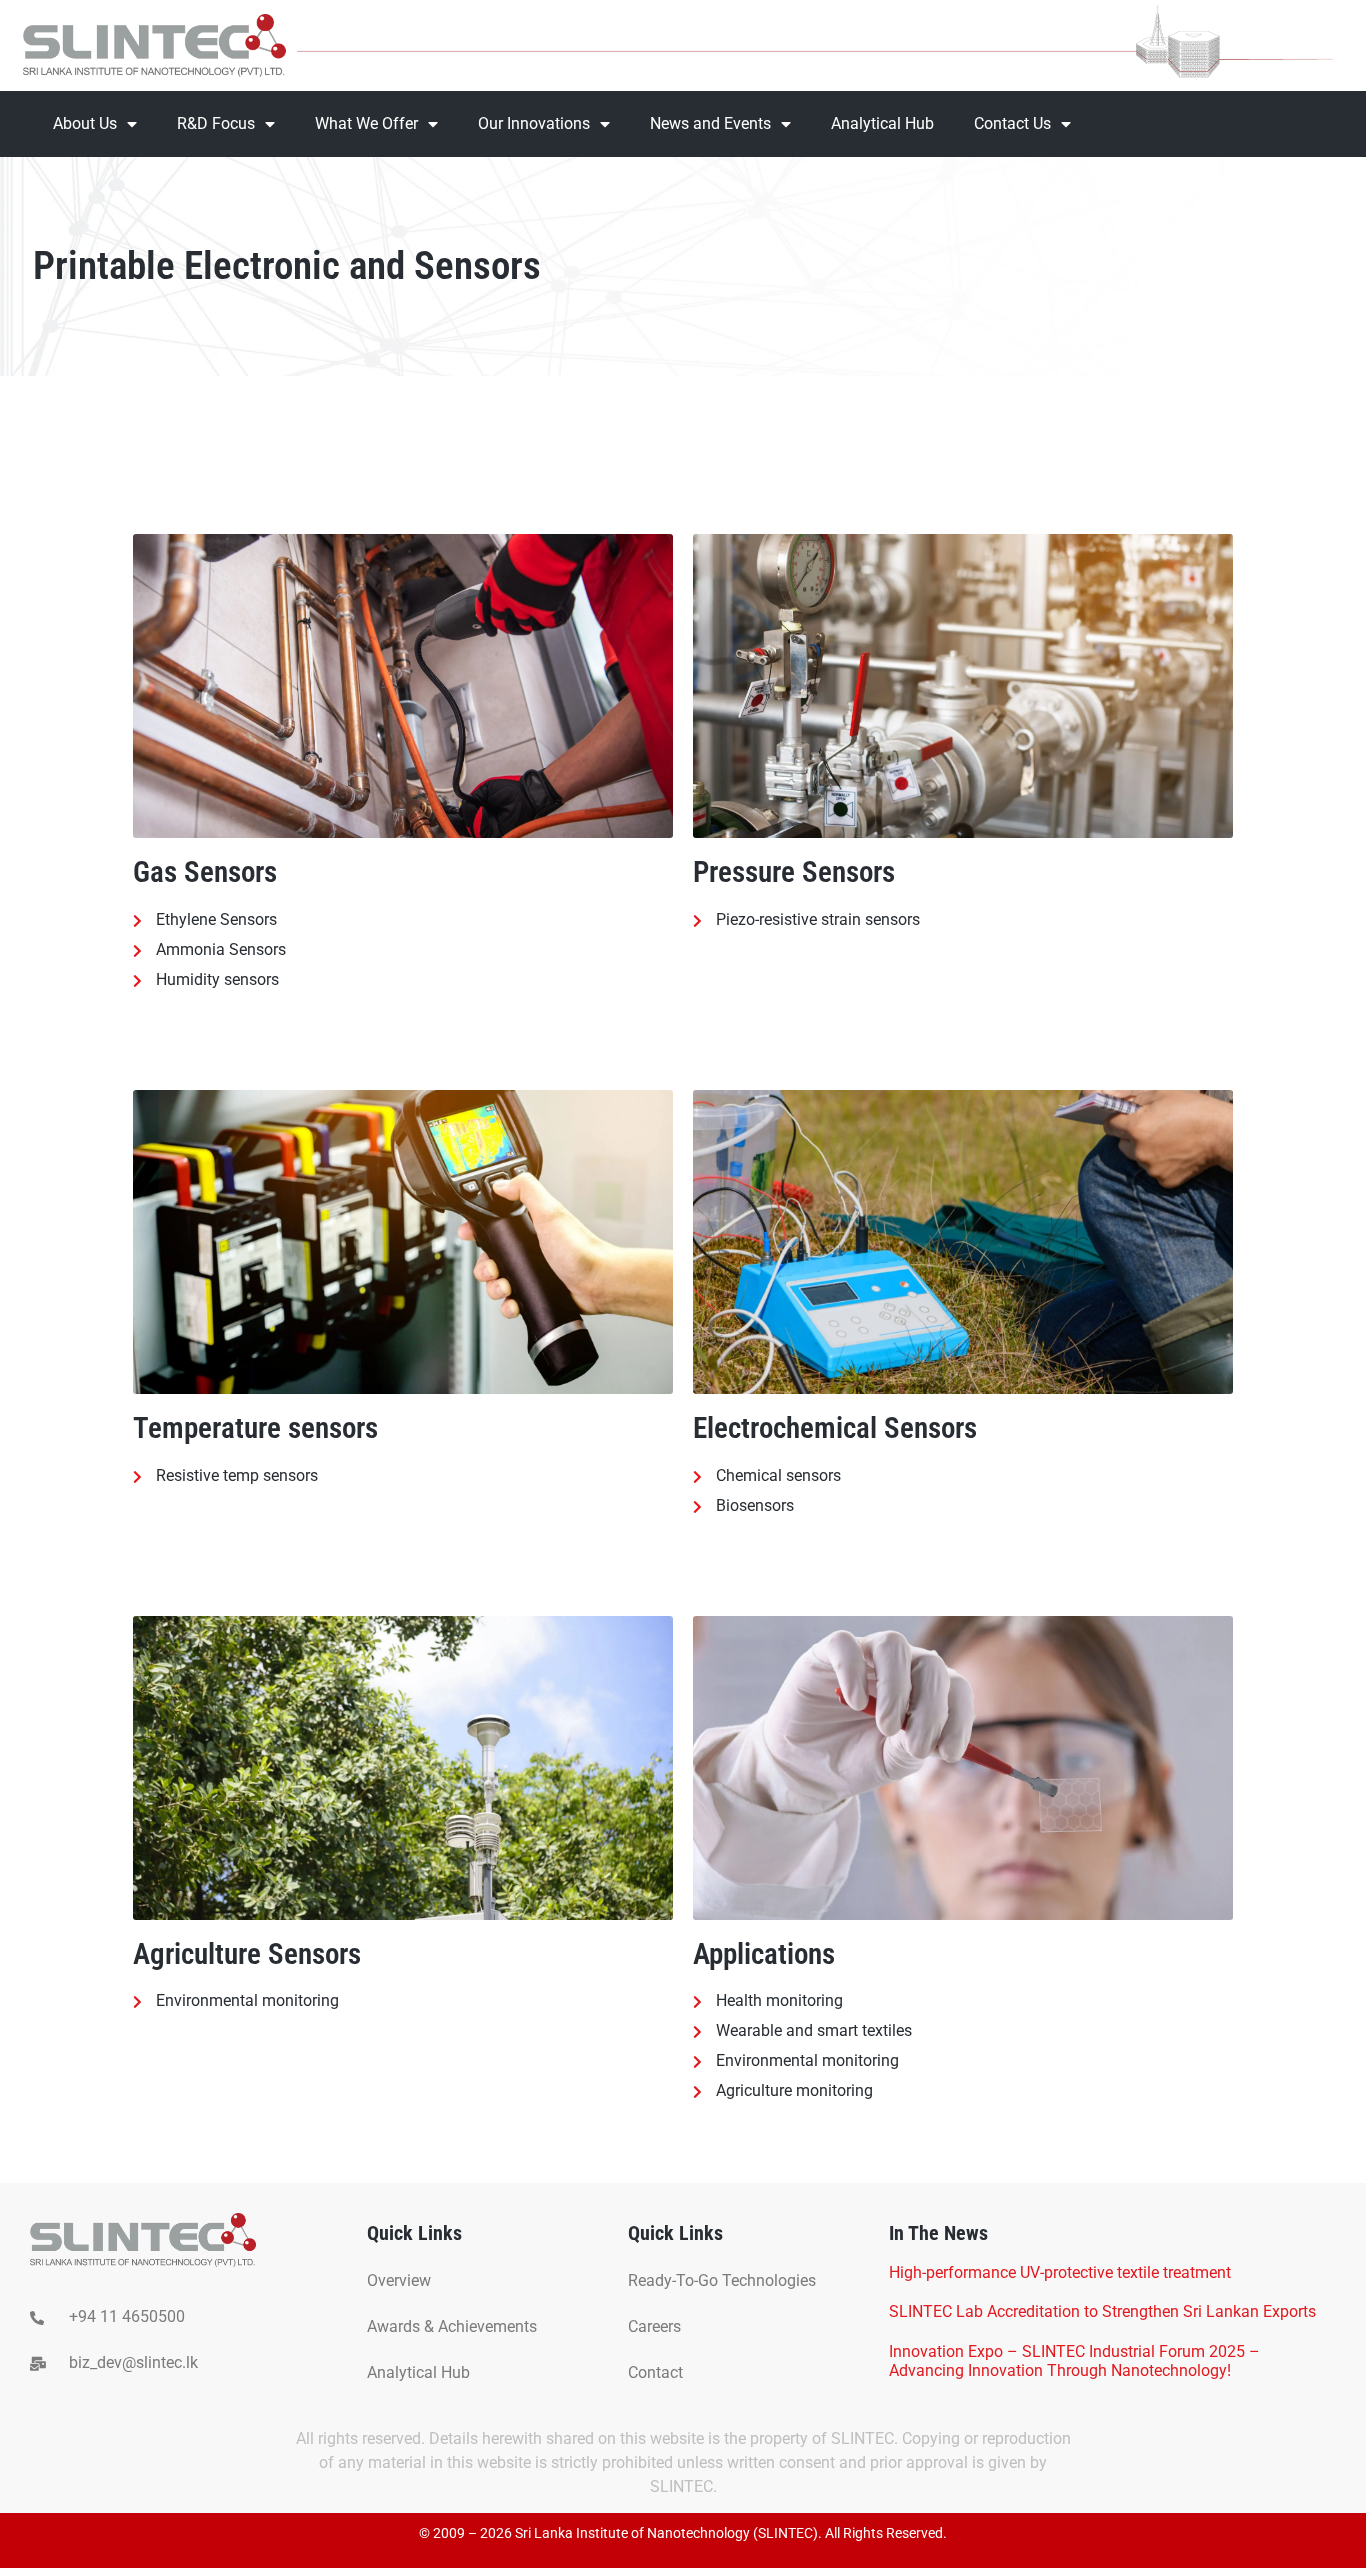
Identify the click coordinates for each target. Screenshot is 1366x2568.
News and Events (710, 123)
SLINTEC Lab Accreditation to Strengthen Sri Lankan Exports (1102, 2311)
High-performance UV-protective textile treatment (1060, 2272)
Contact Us (1012, 123)
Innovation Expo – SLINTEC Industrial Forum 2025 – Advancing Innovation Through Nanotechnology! (1074, 2361)
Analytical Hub (882, 123)
